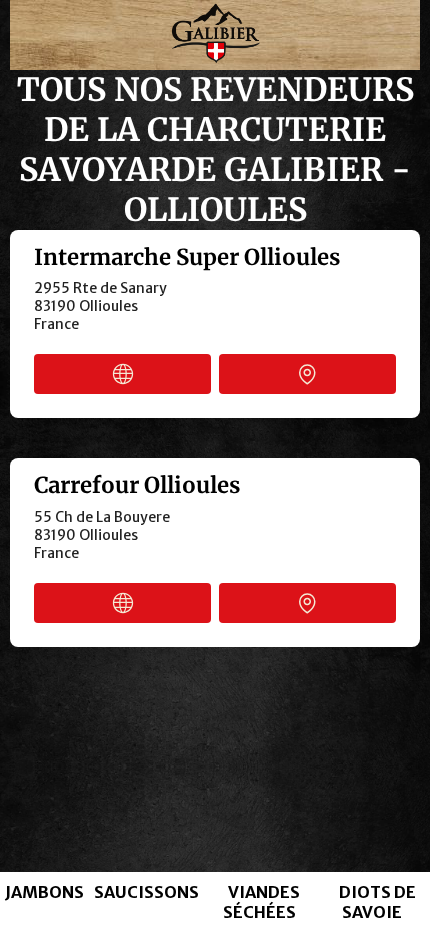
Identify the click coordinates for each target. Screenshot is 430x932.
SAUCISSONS (146, 892)
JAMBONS (44, 892)
